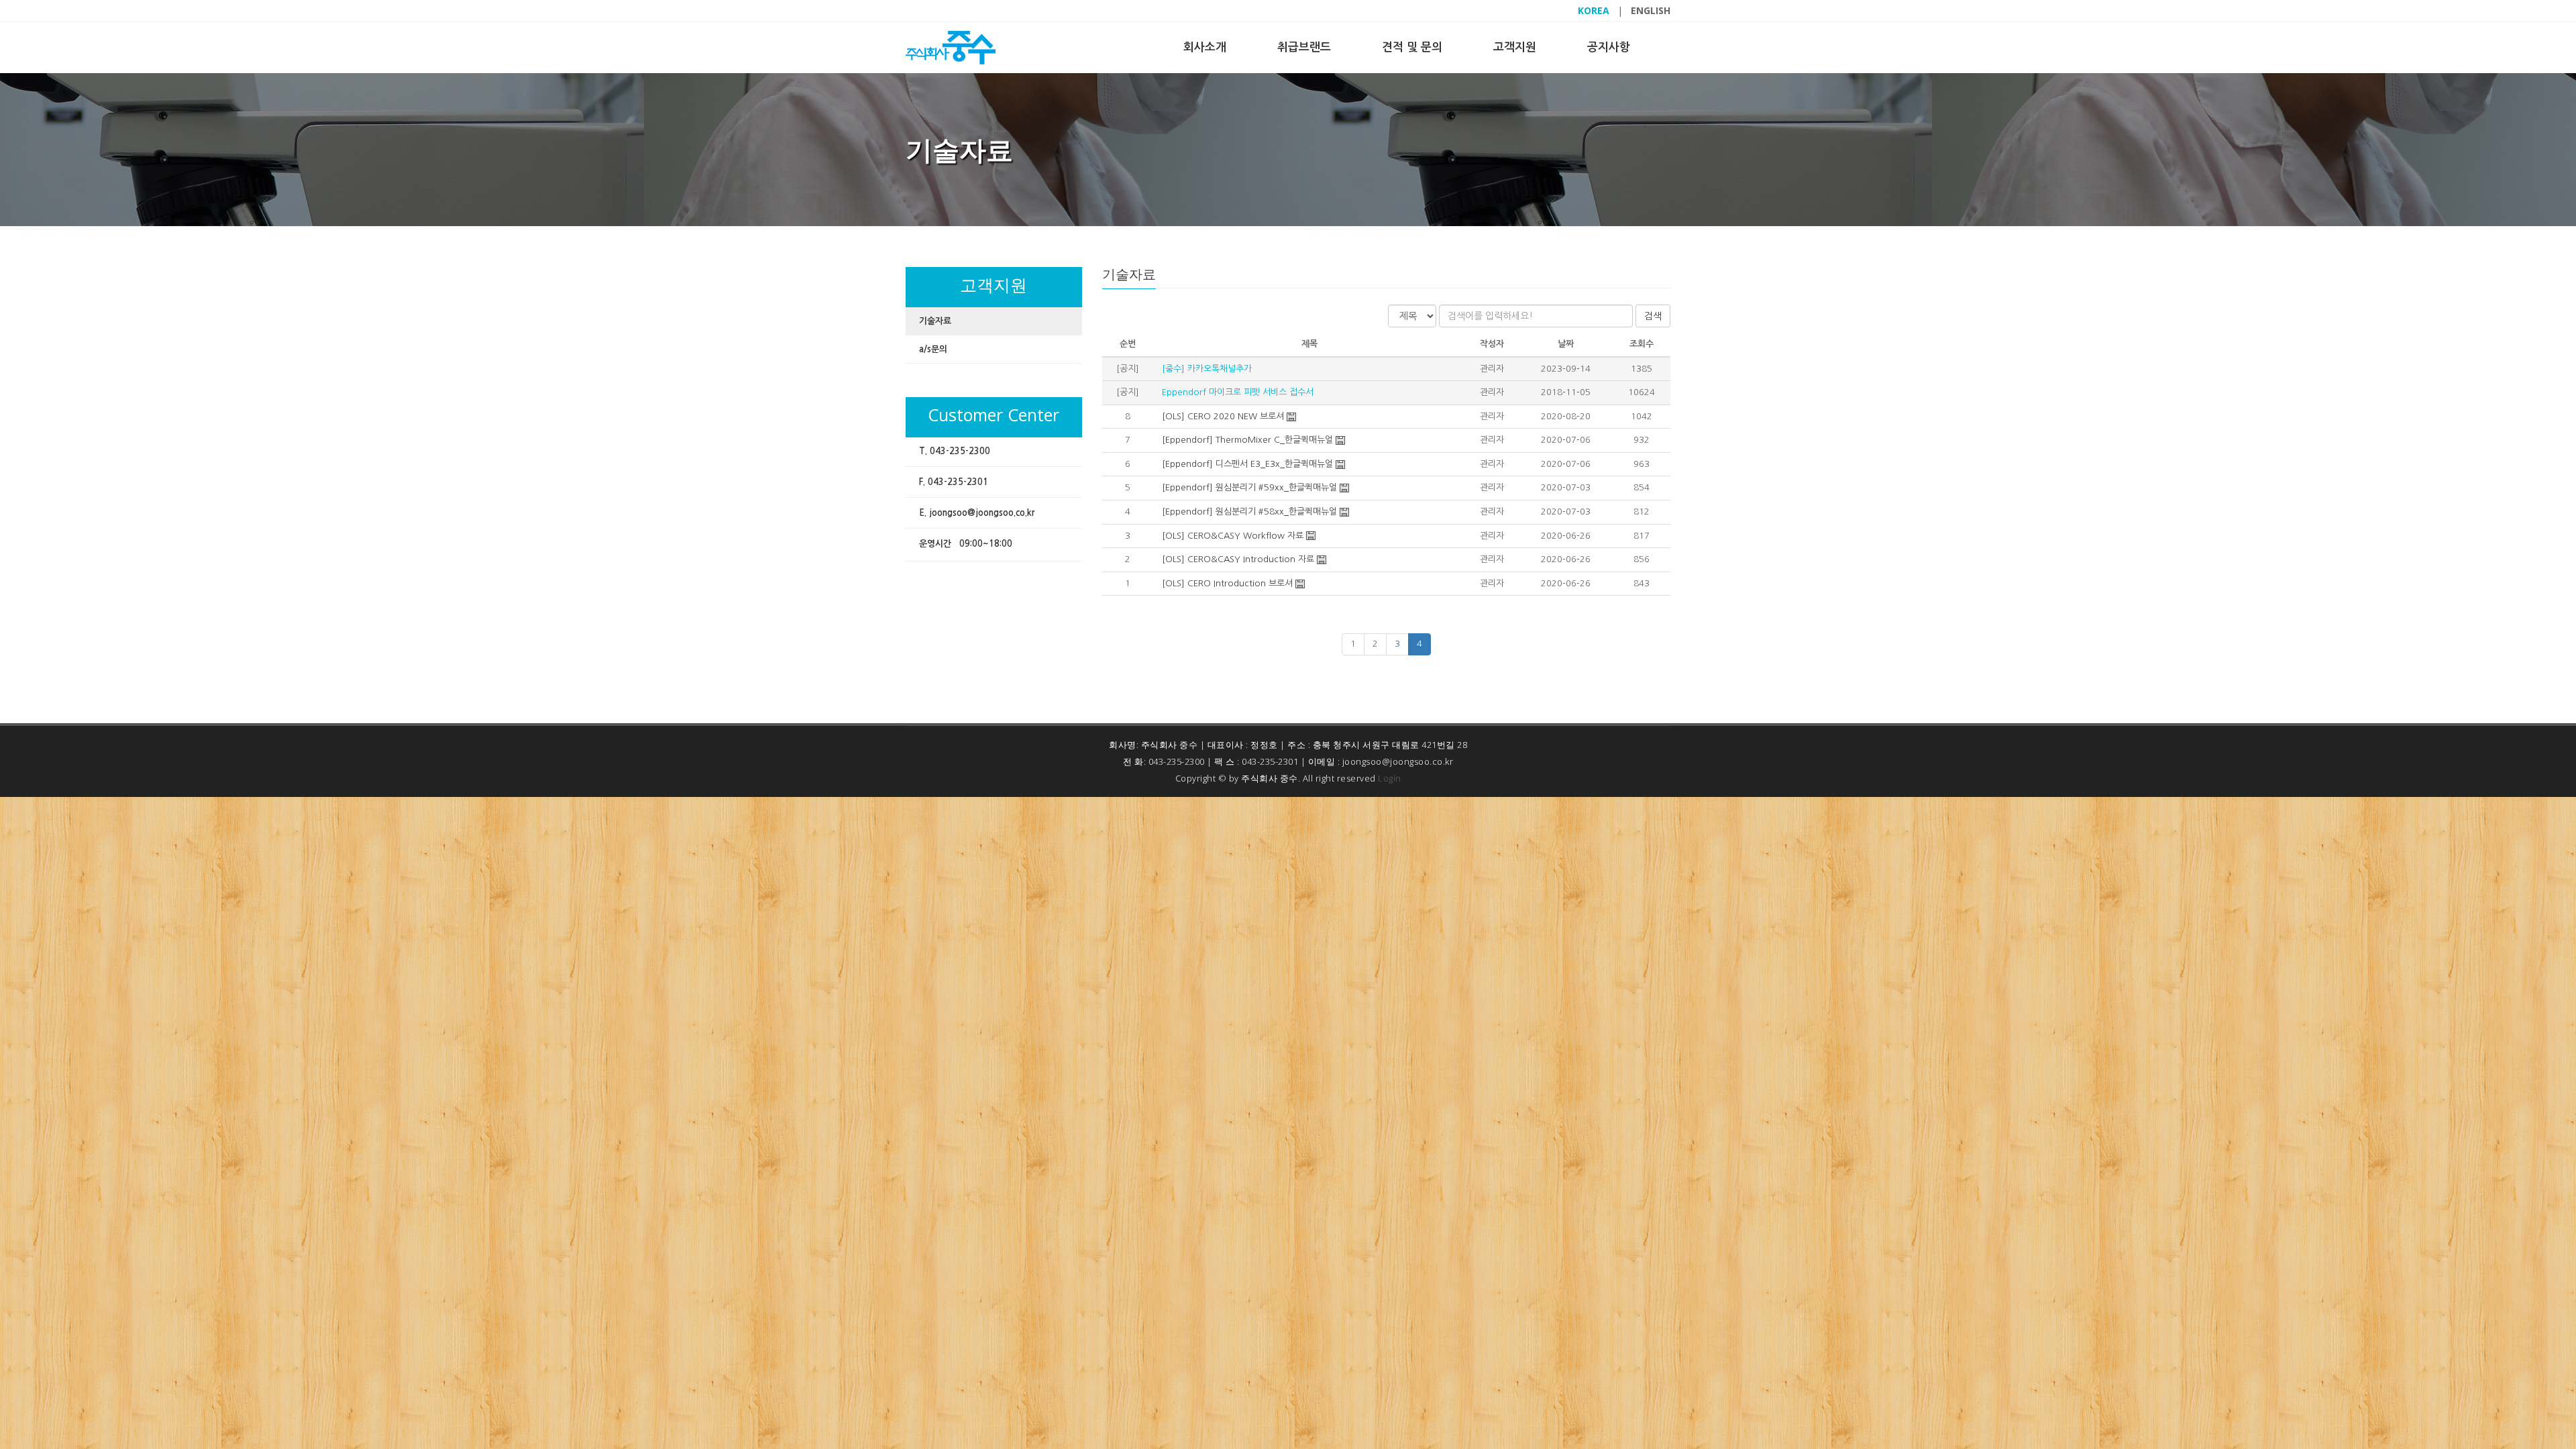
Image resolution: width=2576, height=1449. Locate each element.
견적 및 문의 (1412, 47)
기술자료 (935, 321)
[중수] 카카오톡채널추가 (1205, 369)
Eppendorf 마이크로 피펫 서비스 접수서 (1236, 392)
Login (1390, 778)
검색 (1653, 316)
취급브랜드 (1304, 47)
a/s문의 (933, 349)
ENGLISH (1651, 10)
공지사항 (1609, 47)
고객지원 (1515, 47)
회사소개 (1205, 47)
